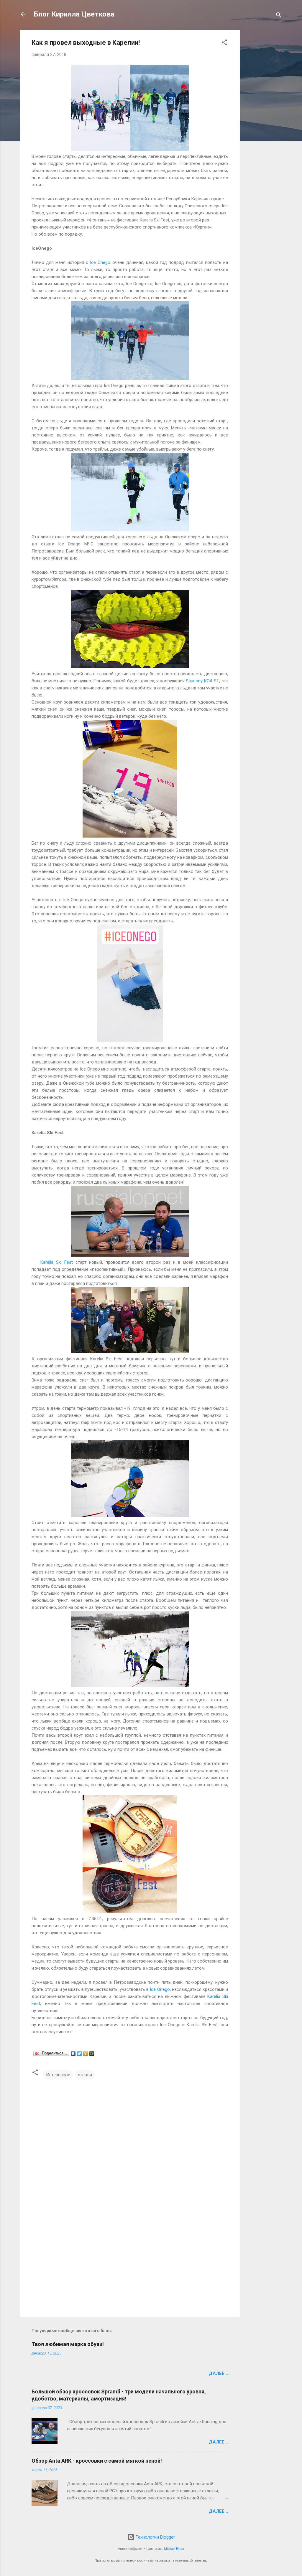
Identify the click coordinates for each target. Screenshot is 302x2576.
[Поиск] (279, 16)
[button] (224, 43)
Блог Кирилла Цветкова (74, 14)
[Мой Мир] (92, 2054)
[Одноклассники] (86, 2054)
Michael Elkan (174, 2549)
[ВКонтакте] (73, 2054)
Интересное (58, 2075)
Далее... (218, 2373)
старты (85, 2075)
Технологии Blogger (155, 2537)
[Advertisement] (263, 118)
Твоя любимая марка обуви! (68, 2344)
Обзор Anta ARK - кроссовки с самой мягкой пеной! (97, 2461)
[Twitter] (79, 2054)
